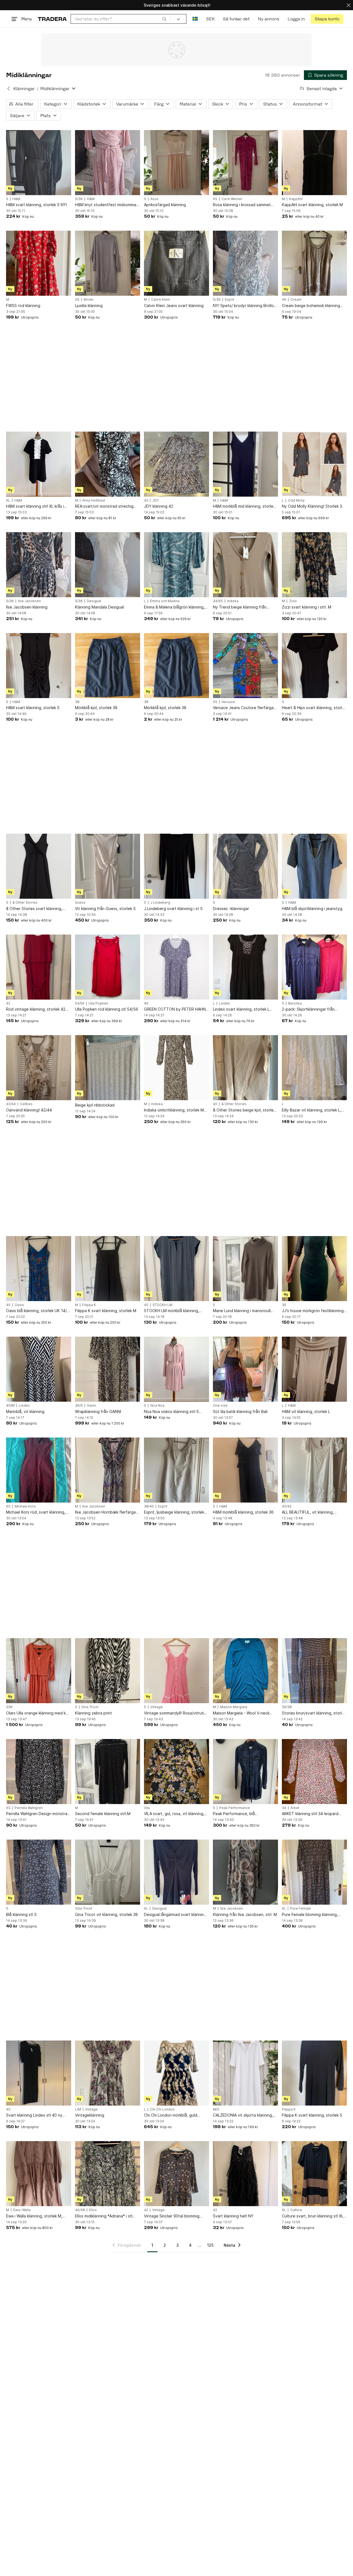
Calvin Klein (161, 300)
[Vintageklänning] (108, 2073)
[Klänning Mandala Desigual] (108, 565)
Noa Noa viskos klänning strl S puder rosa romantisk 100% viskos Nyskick (175, 1412)
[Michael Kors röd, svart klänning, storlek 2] (39, 1470)
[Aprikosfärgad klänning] (176, 163)
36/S (79, 1406)
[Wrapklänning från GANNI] (108, 1369)
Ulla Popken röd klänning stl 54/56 (107, 1009)
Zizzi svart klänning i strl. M (307, 607)
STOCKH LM (162, 1305)
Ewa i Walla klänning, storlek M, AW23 (34, 2216)
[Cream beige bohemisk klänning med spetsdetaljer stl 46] (314, 263)
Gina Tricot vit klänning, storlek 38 (106, 1914)
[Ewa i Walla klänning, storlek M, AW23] (39, 2174)
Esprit (229, 300)
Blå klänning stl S (21, 1914)
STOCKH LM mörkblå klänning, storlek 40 (172, 1311)
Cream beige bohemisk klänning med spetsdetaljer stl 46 (311, 306)
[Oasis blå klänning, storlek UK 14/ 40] (39, 1269)
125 (210, 2245)
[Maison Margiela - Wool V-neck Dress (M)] (245, 1671)
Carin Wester (232, 199)
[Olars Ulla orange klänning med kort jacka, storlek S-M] (39, 1671)
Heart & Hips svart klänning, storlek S (314, 708)
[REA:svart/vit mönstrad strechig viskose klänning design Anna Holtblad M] (108, 464)
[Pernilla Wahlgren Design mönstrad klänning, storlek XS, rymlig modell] (39, 1772)
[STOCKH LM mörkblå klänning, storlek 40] (176, 1269)
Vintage (157, 1707)
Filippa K (89, 1305)
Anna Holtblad (93, 500)
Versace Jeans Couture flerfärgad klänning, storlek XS (244, 708)
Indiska (233, 601)
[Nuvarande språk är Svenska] (195, 19)
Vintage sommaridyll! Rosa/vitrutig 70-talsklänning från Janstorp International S (175, 1713)
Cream (296, 300)
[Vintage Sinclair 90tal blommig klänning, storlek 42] (176, 2174)
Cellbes (26, 1104)
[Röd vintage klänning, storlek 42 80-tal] (39, 967)
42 (146, 500)
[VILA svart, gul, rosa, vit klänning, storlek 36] (176, 1772)
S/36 (79, 199)
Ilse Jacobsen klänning (27, 607)
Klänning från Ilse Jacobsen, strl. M (245, 1914)
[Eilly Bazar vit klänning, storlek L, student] (314, 1068)
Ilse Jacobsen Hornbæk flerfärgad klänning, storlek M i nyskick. (107, 1512)
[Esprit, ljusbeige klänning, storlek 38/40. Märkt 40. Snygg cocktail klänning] (176, 1470)
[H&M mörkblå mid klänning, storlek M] (245, 464)
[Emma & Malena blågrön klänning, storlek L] (176, 565)
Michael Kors (25, 1506)
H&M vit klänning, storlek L (306, 1411)
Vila (147, 1808)
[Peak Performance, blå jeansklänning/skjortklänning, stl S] (245, 1772)
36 (284, 1305)
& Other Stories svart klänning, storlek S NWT (34, 909)
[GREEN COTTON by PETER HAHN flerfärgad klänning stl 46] (176, 967)
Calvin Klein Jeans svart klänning (174, 305)
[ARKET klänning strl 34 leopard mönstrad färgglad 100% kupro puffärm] (314, 1772)
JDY (155, 500)
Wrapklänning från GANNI (98, 1411)
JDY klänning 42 (159, 506)
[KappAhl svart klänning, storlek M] (314, 163)
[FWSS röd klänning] (39, 263)
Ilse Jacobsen (29, 601)
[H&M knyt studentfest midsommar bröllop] (108, 163)
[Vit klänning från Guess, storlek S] (108, 866)
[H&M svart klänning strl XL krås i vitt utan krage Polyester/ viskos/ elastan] (39, 464)
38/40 (149, 1506)
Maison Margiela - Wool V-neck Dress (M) (241, 1713)
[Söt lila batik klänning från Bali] (245, 1369)
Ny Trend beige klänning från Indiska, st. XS (240, 607)
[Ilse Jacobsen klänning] (39, 565)
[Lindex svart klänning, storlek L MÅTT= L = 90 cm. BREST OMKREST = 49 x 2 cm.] (245, 967)
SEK (210, 19)
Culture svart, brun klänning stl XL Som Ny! (313, 2216)
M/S (216, 2109)
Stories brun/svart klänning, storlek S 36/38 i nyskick (314, 1713)
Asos (154, 199)
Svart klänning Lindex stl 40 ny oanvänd (34, 2115)
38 (77, 702)
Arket (295, 1808)
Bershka (295, 1003)
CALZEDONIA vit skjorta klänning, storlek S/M (243, 2115)
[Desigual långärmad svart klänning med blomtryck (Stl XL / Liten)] (176, 1872)
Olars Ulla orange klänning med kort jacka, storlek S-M (39, 1713)
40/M (10, 1406)
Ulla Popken (98, 1003)
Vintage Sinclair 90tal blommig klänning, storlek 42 (172, 2216)
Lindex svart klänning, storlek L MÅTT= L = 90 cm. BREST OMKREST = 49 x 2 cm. (241, 1009)
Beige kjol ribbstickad (95, 1105)
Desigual (94, 601)
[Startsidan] (52, 19)
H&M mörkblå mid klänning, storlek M (244, 506)
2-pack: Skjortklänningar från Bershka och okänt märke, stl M (311, 1009)
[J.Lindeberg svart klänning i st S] (176, 866)
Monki (89, 300)
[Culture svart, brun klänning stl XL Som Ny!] (314, 2174)
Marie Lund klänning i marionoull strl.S (242, 1311)
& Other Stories (25, 903)
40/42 (287, 1506)
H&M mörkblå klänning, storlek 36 (243, 1512)
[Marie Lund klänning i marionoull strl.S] (245, 1269)
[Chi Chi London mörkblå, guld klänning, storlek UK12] (176, 2073)
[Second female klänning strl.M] (108, 1772)
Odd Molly (296, 500)
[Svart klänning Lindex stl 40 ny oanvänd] (39, 2073)
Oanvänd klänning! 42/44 (29, 1110)
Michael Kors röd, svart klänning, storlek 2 (36, 1512)
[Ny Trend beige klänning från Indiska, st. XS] (245, 565)
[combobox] (121, 19)
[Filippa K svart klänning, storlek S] (314, 2073)
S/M (9, 1707)
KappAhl (296, 199)
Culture (296, 2210)
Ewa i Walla (22, 2210)
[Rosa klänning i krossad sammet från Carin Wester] (245, 163)
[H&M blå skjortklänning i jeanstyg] (314, 866)
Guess (80, 903)
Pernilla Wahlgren (29, 1808)
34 (284, 1808)
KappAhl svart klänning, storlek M (312, 205)
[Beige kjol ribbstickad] (108, 1068)
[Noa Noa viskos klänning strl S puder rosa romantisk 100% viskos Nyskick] (176, 1369)
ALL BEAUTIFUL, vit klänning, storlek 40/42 (308, 1512)
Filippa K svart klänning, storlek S (312, 2115)
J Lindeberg (160, 903)
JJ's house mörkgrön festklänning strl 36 (313, 1311)
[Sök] (164, 19)
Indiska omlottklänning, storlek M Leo (174, 1110)
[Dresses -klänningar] (245, 866)
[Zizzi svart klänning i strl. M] (314, 565)
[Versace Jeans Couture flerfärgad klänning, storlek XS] (245, 666)
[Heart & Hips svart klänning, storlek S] (314, 666)
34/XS (218, 601)
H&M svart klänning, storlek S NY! (37, 205)
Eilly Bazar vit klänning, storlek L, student (311, 1110)
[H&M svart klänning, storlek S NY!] (39, 163)
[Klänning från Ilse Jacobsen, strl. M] (245, 1872)
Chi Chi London (162, 2109)
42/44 (11, 1104)
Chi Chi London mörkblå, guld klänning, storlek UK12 (171, 2115)
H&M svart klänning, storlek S (33, 708)
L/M (78, 2109)
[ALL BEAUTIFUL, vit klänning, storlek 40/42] (314, 1470)
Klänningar (24, 89)
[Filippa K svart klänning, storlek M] (108, 1269)
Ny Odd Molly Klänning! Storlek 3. (312, 506)
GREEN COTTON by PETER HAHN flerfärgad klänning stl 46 (175, 1009)
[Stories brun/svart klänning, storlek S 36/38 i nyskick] (314, 1671)
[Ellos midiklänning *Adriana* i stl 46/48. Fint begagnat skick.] (108, 2174)
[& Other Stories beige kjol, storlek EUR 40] (245, 1068)
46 (284, 300)
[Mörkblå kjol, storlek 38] (108, 666)
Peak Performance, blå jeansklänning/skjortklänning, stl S (244, 1814)
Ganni (91, 1406)
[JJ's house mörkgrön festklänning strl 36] (314, 1269)
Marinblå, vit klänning (25, 1411)
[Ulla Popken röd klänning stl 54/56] (108, 967)
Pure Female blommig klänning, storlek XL (310, 1915)
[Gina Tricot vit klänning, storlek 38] (108, 1872)
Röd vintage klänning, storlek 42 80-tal (36, 1009)
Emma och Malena (165, 601)
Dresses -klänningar (231, 909)
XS (215, 199)
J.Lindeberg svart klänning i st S (173, 909)
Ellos (93, 2210)
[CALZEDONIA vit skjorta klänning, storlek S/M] (245, 2073)
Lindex (224, 1003)
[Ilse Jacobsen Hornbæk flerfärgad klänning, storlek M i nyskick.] (108, 1470)
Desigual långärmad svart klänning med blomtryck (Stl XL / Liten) (175, 1915)
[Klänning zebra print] (108, 1671)
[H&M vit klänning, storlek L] (314, 1369)
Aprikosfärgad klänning (165, 205)
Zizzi (293, 601)
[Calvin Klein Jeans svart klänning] (176, 263)
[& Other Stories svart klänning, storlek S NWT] (39, 866)
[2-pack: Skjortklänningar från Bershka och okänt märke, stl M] (314, 967)
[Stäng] (349, 5)
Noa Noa (157, 1406)
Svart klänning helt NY (233, 2216)
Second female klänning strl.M (103, 1814)
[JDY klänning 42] (176, 464)
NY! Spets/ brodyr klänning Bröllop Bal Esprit (245, 306)
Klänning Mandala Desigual (99, 607)
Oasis (19, 1305)
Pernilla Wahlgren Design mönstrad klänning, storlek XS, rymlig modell (38, 1814)
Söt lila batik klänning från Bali (240, 1411)
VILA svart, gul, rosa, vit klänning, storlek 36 (174, 1814)
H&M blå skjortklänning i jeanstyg (312, 909)
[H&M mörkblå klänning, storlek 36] (245, 1470)
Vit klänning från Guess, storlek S (105, 909)
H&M (16, 199)
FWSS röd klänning (23, 305)
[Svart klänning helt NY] (245, 2174)
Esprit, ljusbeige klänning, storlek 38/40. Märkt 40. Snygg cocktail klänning (174, 1512)
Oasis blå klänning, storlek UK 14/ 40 (36, 1311)
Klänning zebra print (93, 1713)
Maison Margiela (234, 1707)
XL (8, 500)
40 (215, 1104)
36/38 (287, 1707)
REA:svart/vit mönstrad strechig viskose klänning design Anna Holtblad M (104, 506)
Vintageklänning (90, 2115)
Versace (228, 702)
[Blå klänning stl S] (39, 1872)
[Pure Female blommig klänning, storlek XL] (314, 1872)
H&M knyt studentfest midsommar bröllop (106, 205)
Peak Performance (235, 1808)
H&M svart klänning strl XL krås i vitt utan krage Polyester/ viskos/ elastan (37, 506)
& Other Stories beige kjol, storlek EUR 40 (244, 1110)
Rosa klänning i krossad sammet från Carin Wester (242, 205)
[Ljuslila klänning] (108, 263)
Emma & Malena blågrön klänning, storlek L (174, 607)
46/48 (80, 2210)
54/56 (80, 1003)
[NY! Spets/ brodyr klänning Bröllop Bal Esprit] (245, 263)
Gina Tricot (90, 1707)
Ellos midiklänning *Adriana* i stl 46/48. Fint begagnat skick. (104, 2216)
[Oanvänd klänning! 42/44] (39, 1068)
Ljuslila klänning (89, 305)
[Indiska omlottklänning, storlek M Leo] (176, 1068)
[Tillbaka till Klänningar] (9, 88)
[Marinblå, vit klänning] (39, 1369)
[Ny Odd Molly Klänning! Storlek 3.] (314, 464)
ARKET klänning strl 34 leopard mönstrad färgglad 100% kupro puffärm (310, 1814)
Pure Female (300, 1909)
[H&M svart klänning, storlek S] (39, 666)
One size (220, 1406)
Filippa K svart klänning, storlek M (106, 1311)
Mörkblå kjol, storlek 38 (96, 708)
